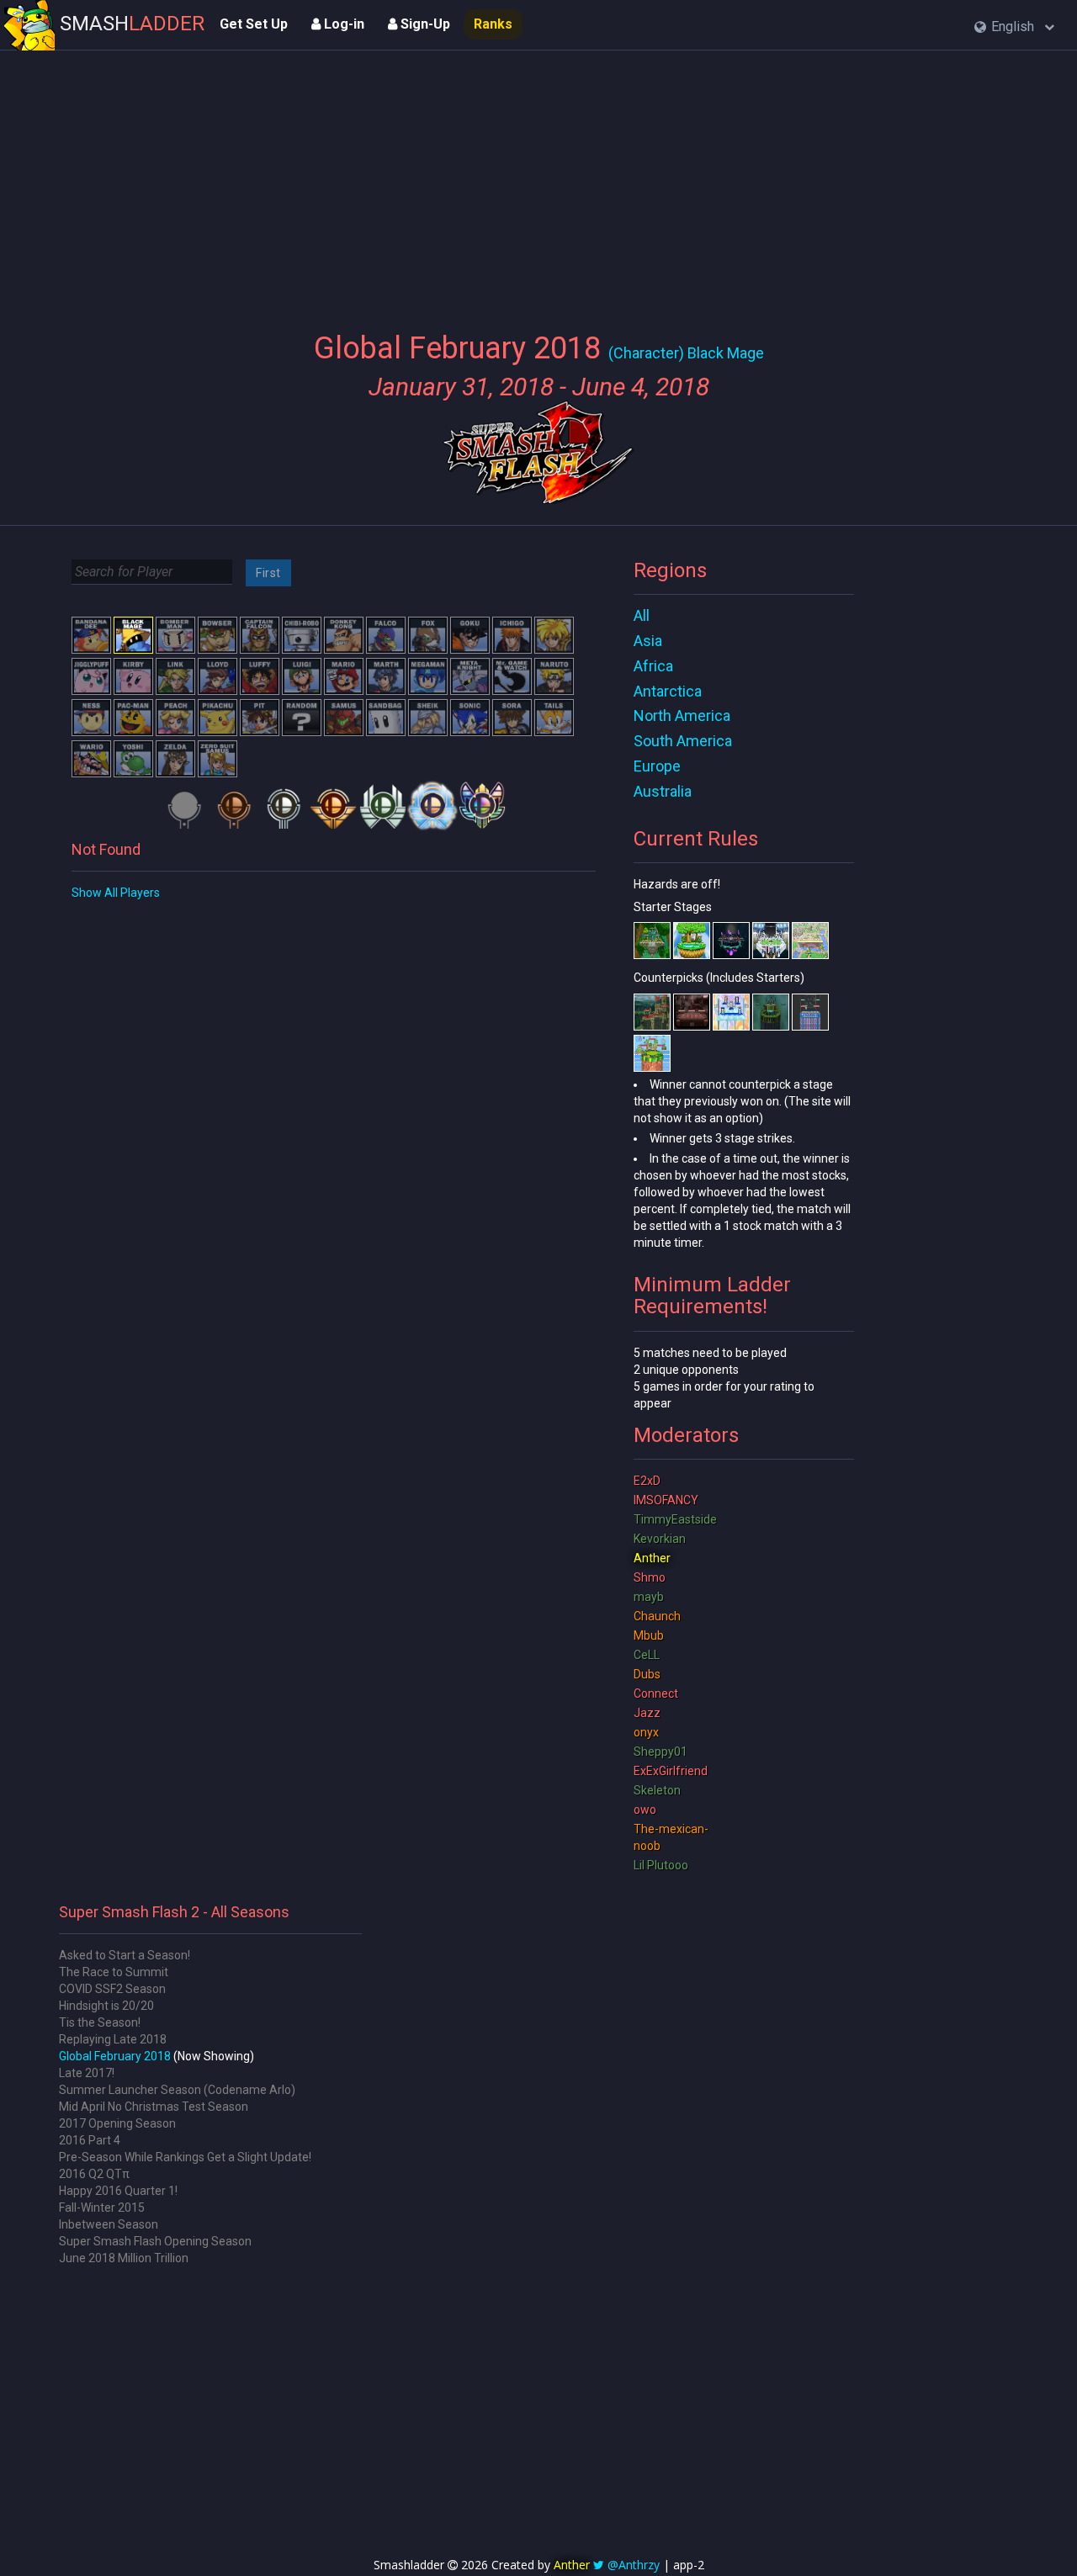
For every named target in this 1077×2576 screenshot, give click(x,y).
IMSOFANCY (666, 1500)
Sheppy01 (661, 1752)
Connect (656, 1693)
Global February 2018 (115, 2056)
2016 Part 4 (90, 2140)
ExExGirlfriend (671, 1771)
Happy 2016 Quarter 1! (118, 2191)
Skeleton (657, 1790)
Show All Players (116, 893)
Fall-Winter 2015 (102, 2208)
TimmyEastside (675, 1519)
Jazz (647, 1713)
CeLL (647, 1655)
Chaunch (657, 1616)
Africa (653, 666)
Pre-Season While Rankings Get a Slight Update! (185, 2157)
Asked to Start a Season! (125, 1955)
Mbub (649, 1635)
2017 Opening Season (117, 2123)
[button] (1014, 27)
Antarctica (668, 691)
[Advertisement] (538, 181)
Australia (663, 791)
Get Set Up (254, 24)
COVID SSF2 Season (112, 1989)
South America (683, 741)
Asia (648, 641)
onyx (646, 1732)
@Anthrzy (634, 2565)
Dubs (647, 1674)
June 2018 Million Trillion (124, 2258)
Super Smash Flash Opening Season (155, 2241)
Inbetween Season (109, 2224)
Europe (657, 766)
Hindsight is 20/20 (106, 2006)
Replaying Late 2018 (113, 2039)
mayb (649, 1597)
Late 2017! (87, 2073)
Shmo (650, 1577)
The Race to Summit (114, 1972)
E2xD (647, 1481)
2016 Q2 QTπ (94, 2174)
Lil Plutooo (661, 1865)
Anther (652, 1558)
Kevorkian (660, 1539)
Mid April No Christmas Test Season (154, 2107)
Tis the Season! (100, 2022)
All (642, 615)
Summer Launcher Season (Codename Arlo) (177, 2090)
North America (682, 716)
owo (645, 1810)
